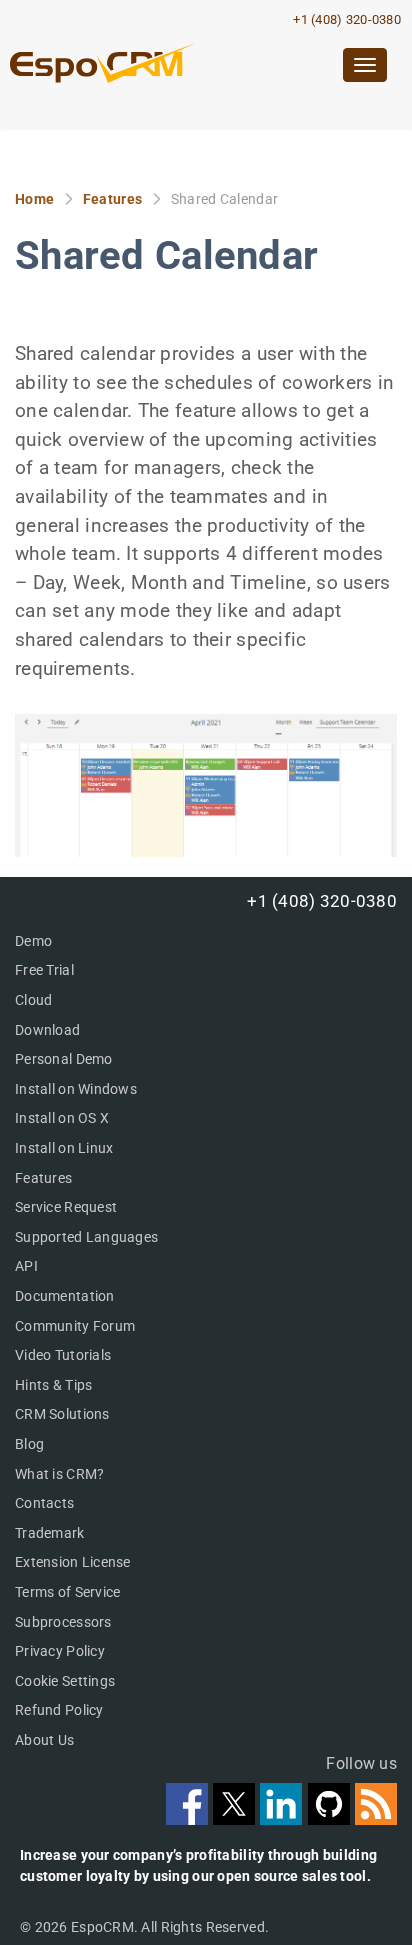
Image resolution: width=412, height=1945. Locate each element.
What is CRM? (59, 1474)
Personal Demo (64, 1059)
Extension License (73, 1562)
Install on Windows (76, 1089)
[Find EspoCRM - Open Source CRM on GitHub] (331, 1818)
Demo (33, 941)
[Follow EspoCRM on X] (236, 1818)
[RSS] (376, 1818)
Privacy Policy (60, 1651)
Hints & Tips (53, 1385)
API (26, 1266)
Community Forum (75, 1326)
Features (112, 199)
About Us (44, 1740)
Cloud (33, 1000)
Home (34, 199)
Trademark (50, 1533)
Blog (29, 1444)
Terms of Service (67, 1592)
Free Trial (44, 970)
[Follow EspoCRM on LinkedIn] (283, 1818)
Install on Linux (64, 1148)
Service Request (66, 1207)
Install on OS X (62, 1118)
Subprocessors (63, 1622)
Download (47, 1030)
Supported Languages (86, 1237)
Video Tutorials (63, 1355)
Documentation (65, 1296)
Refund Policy (59, 1710)
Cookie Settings (65, 1681)
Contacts (44, 1503)
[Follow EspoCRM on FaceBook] (189, 1818)
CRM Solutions (62, 1414)
